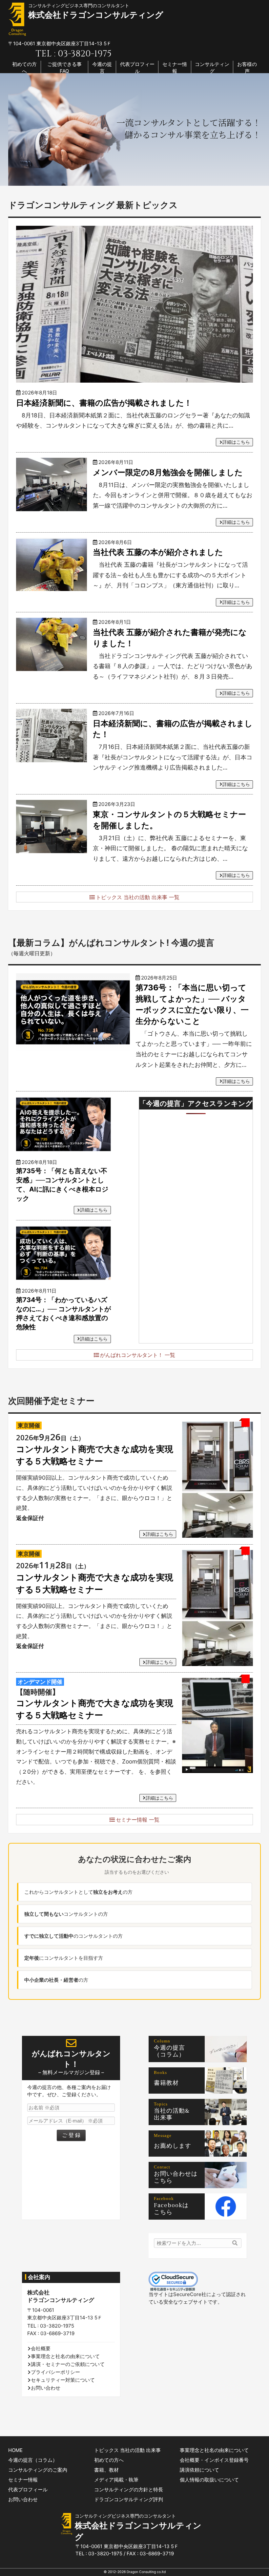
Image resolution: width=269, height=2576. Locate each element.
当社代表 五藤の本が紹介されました (158, 552)
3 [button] (143, 178)
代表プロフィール (137, 68)
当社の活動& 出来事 (175, 2114)
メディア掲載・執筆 (116, 2480)
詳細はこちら (236, 442)
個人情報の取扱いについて (209, 2480)
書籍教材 (166, 2083)
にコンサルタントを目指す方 (64, 1958)
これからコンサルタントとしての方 (78, 1892)
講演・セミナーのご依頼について (68, 2364)
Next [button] (262, 130)
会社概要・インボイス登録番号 (214, 2460)
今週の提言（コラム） (33, 2460)
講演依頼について (199, 2470)
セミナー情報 (175, 68)
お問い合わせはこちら (176, 2177)
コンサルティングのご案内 (38, 2470)
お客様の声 (247, 68)
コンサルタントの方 (66, 1914)
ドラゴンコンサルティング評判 (129, 2499)
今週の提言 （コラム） (173, 2051)
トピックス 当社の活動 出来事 (127, 2450)
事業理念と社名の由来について (65, 2356)
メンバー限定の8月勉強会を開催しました (168, 472)
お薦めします (173, 2146)
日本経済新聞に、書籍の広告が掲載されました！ (104, 403)
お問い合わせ (46, 2388)
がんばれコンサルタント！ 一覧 (138, 1355)
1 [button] (123, 178)
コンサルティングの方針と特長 (129, 2490)
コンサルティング (212, 68)
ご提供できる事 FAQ (64, 68)
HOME (15, 2450)
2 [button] (133, 178)
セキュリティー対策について (63, 2380)
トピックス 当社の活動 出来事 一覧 (138, 897)
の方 (56, 1980)
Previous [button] (7, 130)
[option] (134, 129)
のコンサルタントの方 (73, 1936)
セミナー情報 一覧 (138, 1820)
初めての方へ (24, 68)
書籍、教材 (106, 2470)
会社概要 (41, 2348)
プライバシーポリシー (55, 2372)
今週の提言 (102, 68)
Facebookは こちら (174, 2209)
